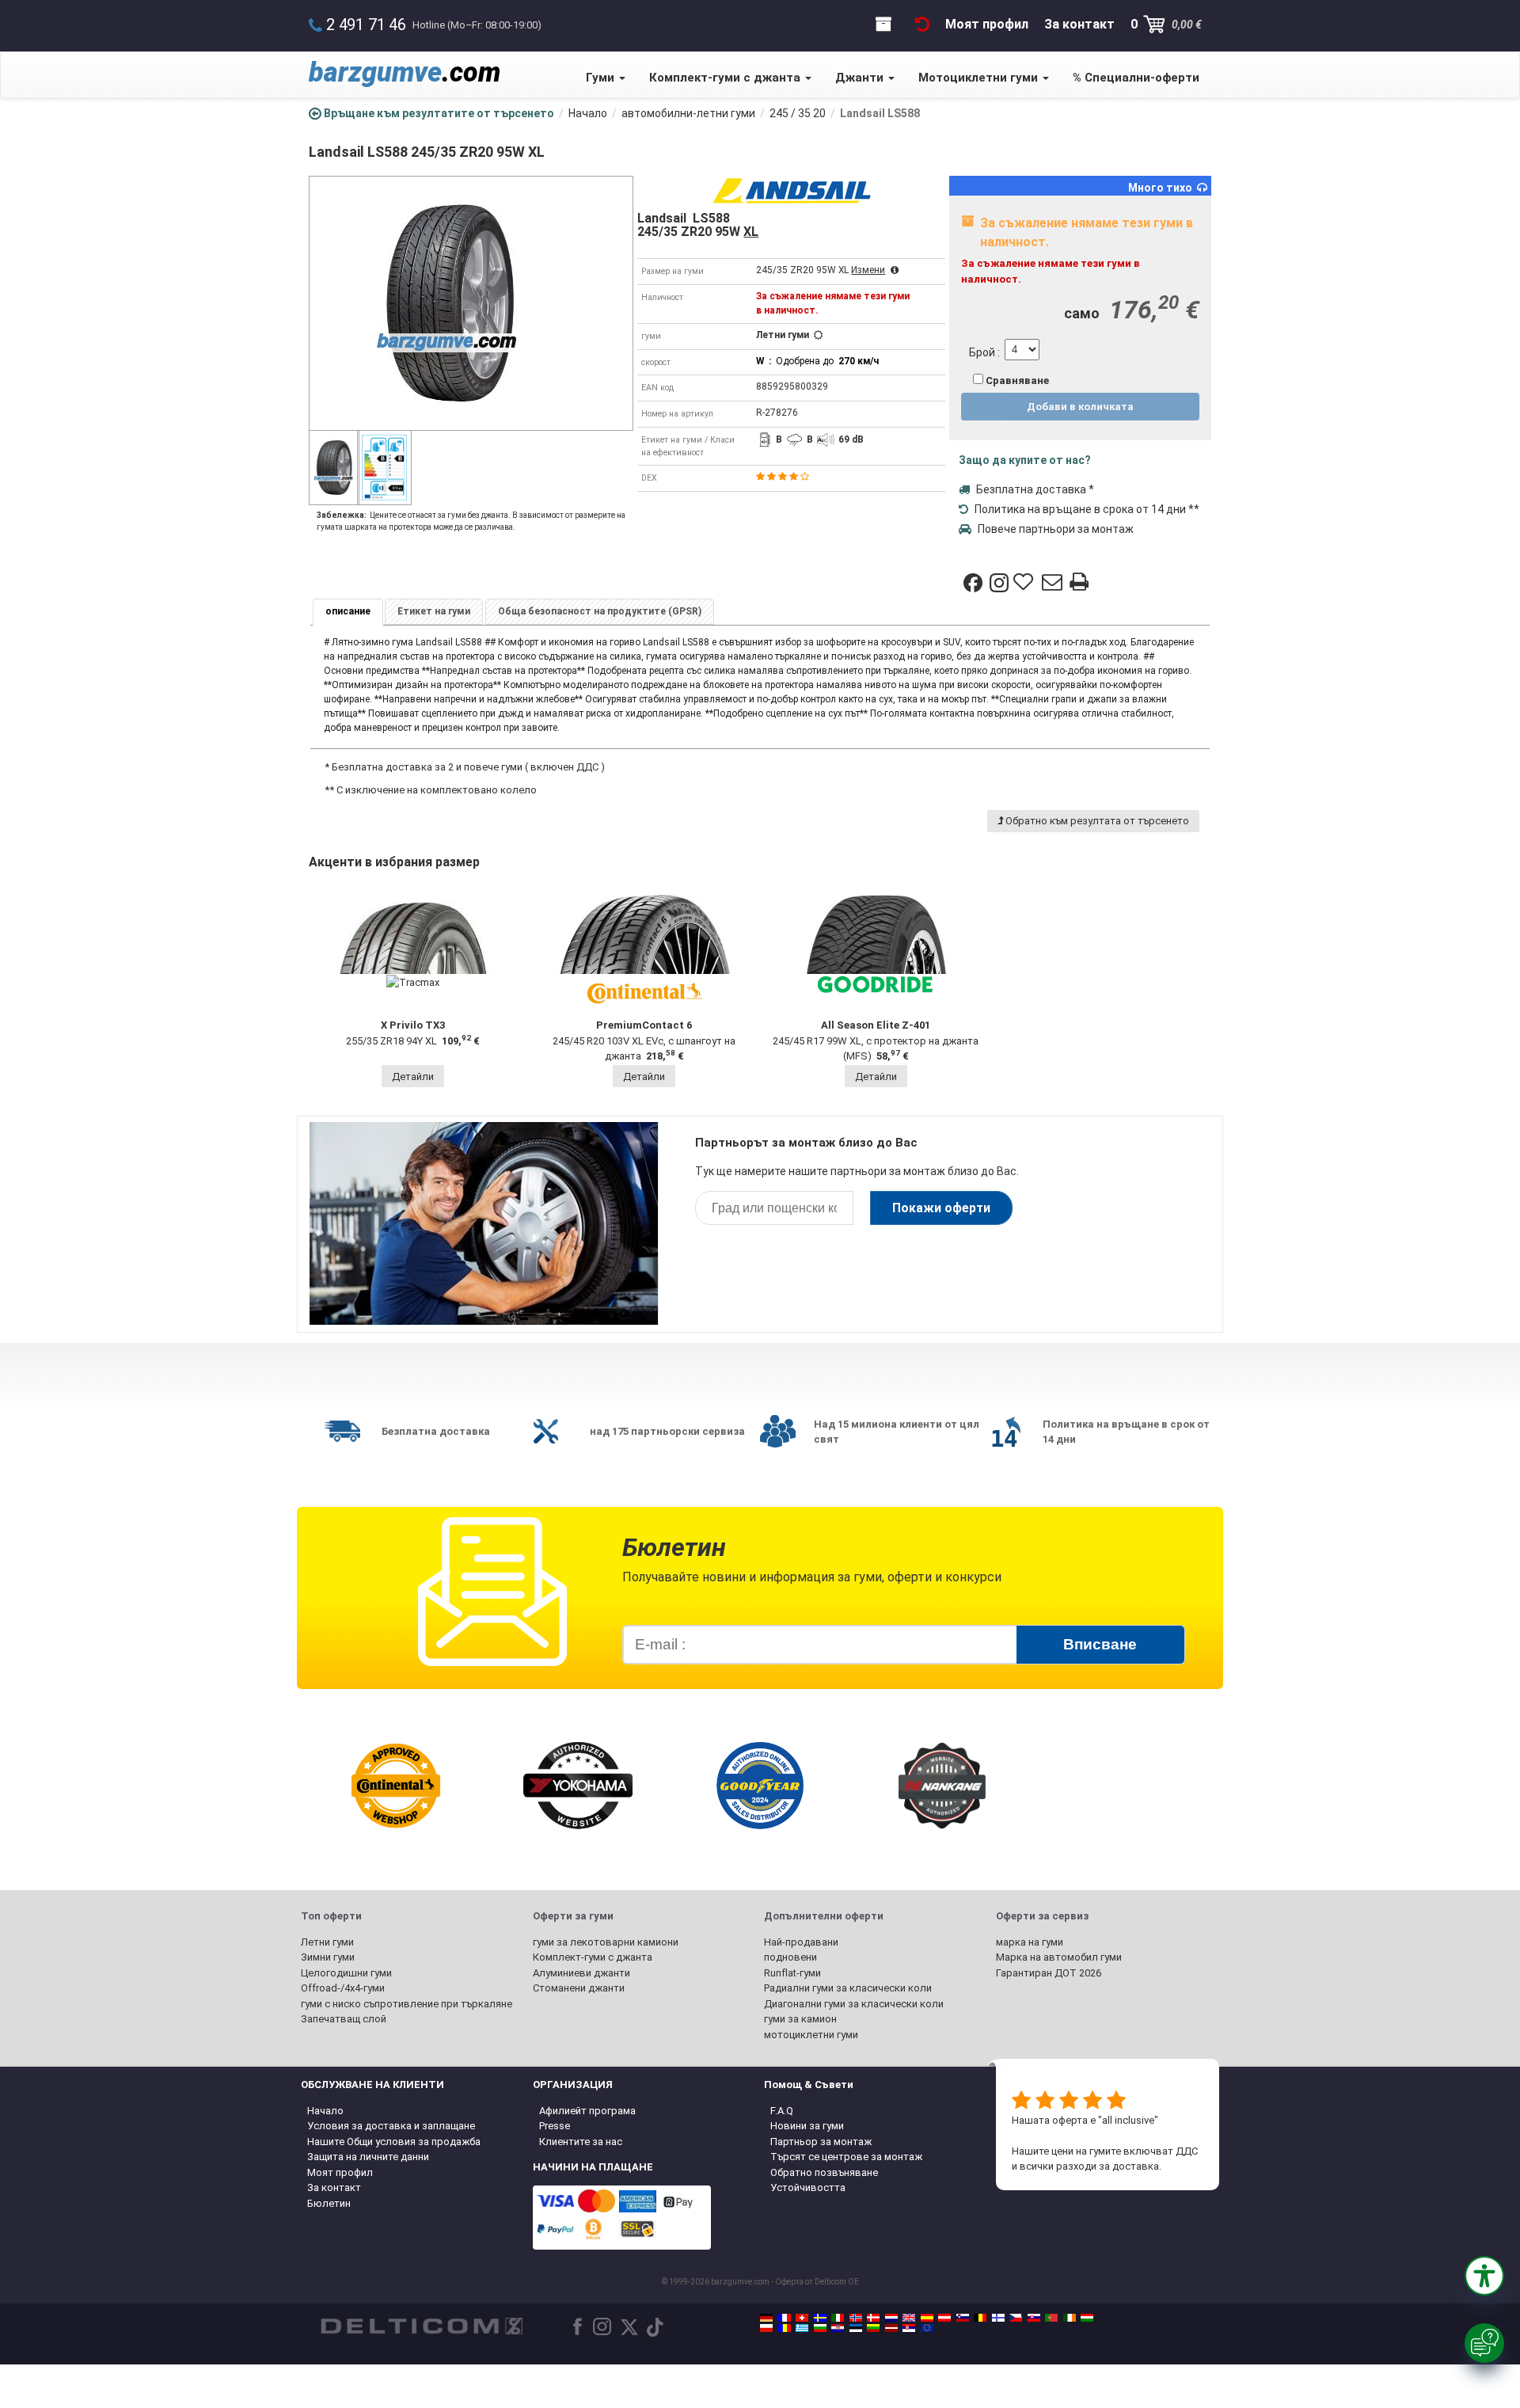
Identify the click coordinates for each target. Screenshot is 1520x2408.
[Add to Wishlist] (1025, 583)
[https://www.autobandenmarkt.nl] (891, 2318)
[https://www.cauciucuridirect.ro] (785, 2328)
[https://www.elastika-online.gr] (802, 2328)
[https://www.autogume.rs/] (909, 2328)
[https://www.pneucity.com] (1051, 2318)
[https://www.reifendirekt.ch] (802, 2318)
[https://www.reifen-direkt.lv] (891, 2328)
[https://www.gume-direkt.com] (963, 2318)
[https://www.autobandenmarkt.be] (980, 2318)
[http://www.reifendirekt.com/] (927, 2328)
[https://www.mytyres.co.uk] (909, 2318)
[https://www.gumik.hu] (1087, 2318)
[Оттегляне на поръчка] (922, 24)
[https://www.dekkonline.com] (856, 2318)
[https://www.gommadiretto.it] (838, 2318)
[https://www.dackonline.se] (820, 2318)
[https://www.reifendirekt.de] (766, 2318)
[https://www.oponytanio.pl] (766, 2328)
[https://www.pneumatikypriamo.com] (1034, 2318)
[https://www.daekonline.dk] (873, 2318)
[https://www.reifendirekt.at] (944, 2318)
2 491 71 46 (366, 25)
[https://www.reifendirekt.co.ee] (856, 2328)
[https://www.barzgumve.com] (820, 2328)
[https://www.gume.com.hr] (838, 2328)
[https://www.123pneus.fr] (785, 2318)
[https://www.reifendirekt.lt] (873, 2328)
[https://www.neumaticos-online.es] (927, 2318)
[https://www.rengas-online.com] (998, 2318)
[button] (1484, 2276)
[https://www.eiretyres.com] (1070, 2318)
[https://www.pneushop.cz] (1016, 2318)
